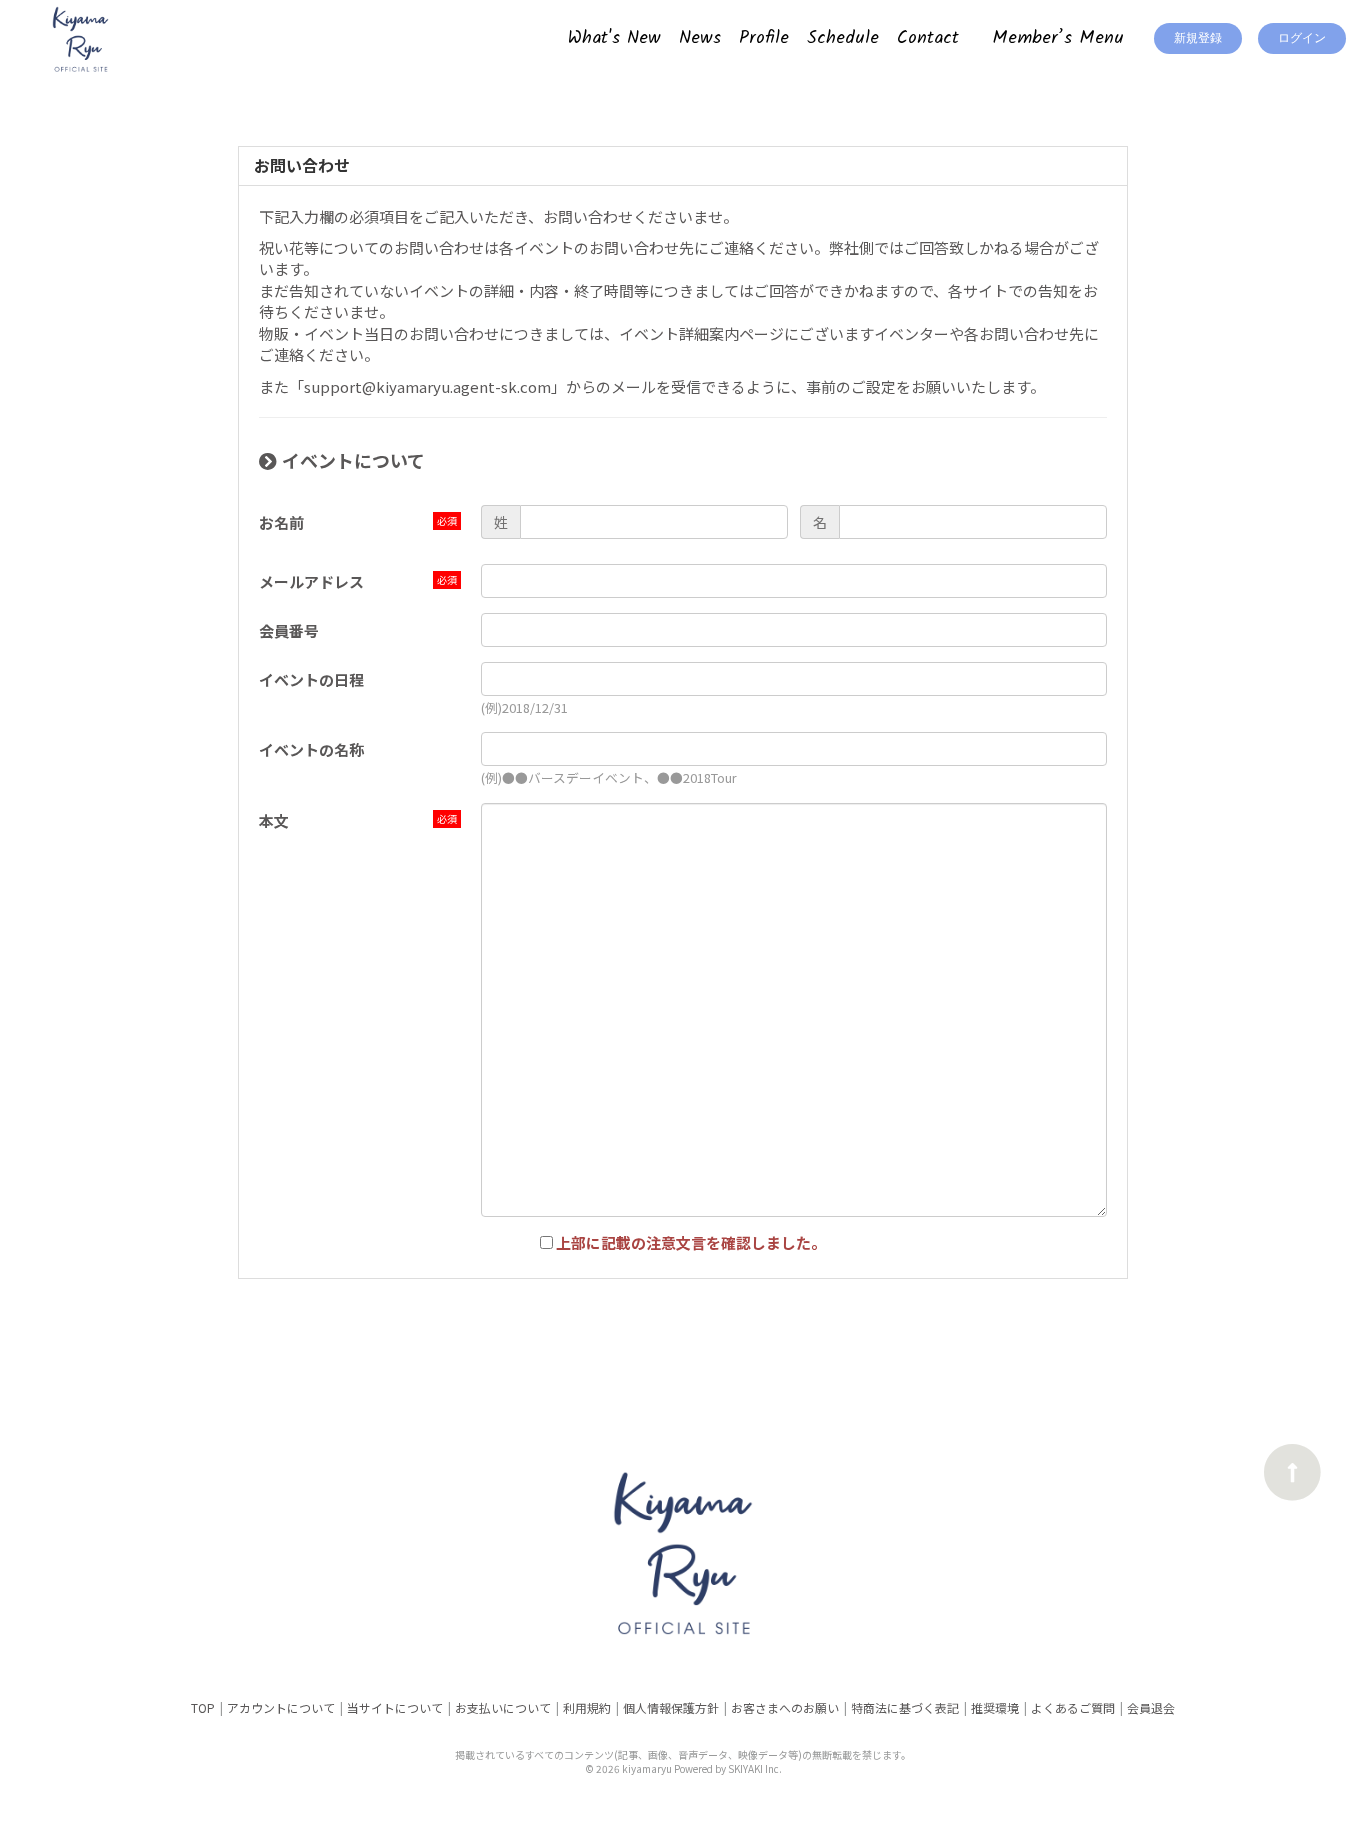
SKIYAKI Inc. (755, 1768)
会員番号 (289, 630)
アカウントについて (281, 1707)
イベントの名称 (311, 749)
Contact (928, 38)
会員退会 (1151, 1707)
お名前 (281, 522)
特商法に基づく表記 (905, 1707)
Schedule (843, 38)
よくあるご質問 (1073, 1707)
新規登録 (1198, 38)
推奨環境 (995, 1707)
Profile (764, 38)
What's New (614, 38)
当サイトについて (395, 1707)
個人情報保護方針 (671, 1707)
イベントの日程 (311, 679)
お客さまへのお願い (785, 1707)
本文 (274, 820)
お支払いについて (503, 1707)
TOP (203, 1707)
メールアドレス (311, 581)
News (700, 38)
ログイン (1302, 38)
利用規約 (587, 1707)
